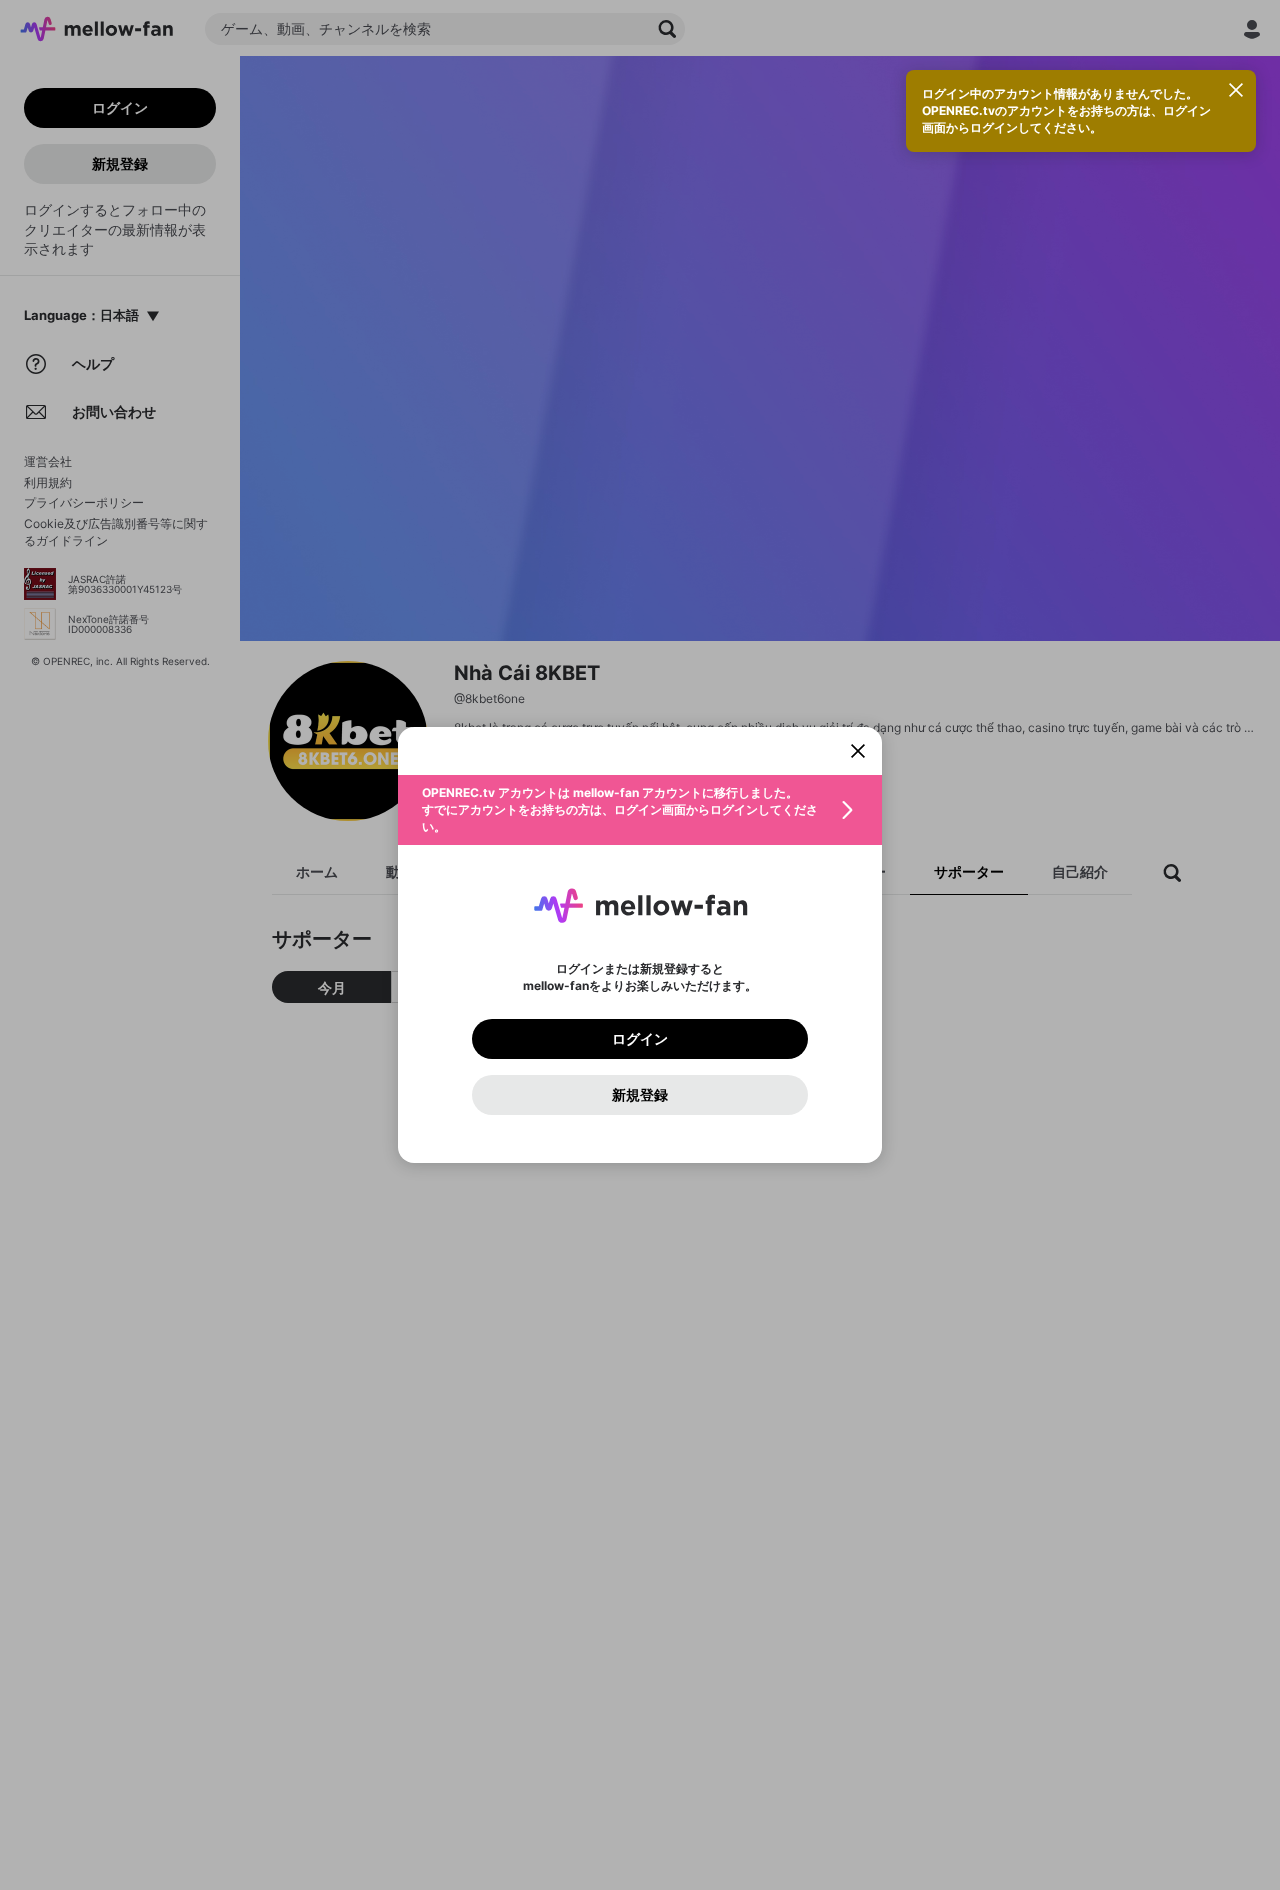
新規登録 (640, 1095)
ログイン (640, 1039)
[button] (640, 810)
